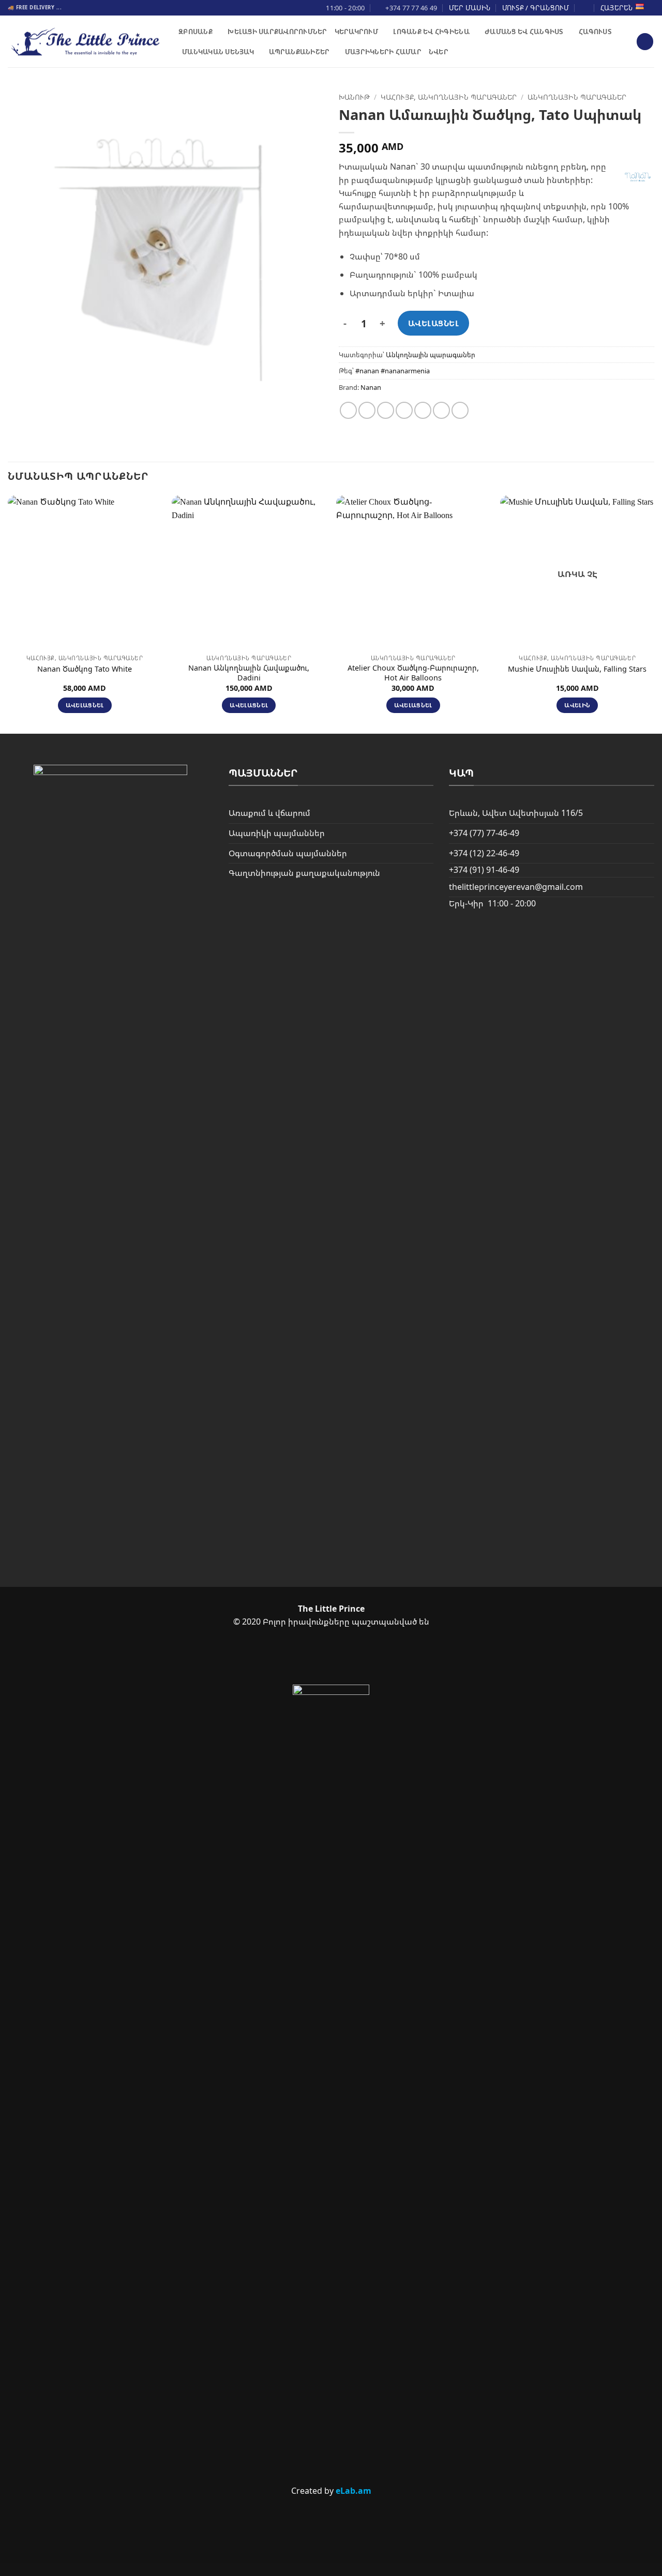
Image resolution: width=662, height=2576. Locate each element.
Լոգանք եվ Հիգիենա (431, 32)
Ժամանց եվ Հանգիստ (524, 32)
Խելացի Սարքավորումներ (277, 32)
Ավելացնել (433, 323)
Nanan (371, 387)
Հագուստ (595, 32)
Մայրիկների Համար (383, 52)
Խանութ (354, 97)
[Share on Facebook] (348, 410)
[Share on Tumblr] (460, 410)
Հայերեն (617, 8)
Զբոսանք (195, 32)
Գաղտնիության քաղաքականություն (304, 873)
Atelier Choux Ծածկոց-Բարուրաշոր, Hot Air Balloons (413, 673)
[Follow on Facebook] (313, 1658)
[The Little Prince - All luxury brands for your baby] (85, 42)
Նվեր (439, 52)
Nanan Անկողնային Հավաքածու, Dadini (249, 673)
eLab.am (353, 2491)
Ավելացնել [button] (85, 705)
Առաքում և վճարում (269, 813)
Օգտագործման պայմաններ (288, 853)
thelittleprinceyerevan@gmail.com (516, 887)
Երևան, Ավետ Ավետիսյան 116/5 (516, 813)
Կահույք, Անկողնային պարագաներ (449, 97)
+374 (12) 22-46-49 (484, 853)
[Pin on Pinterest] (404, 410)
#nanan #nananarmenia (393, 371)
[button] (645, 42)
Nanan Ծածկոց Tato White (85, 669)
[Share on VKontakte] (423, 410)
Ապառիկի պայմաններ (277, 833)
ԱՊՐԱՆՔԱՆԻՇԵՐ (299, 52)
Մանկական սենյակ (218, 52)
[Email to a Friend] (386, 410)
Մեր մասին (470, 8)
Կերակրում (356, 32)
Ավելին (577, 705)
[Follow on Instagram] (348, 1658)
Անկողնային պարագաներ (577, 97)
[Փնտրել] (585, 8)
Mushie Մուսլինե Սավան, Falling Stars (577, 669)
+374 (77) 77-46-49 (484, 833)
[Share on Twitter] (367, 410)
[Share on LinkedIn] (441, 410)
